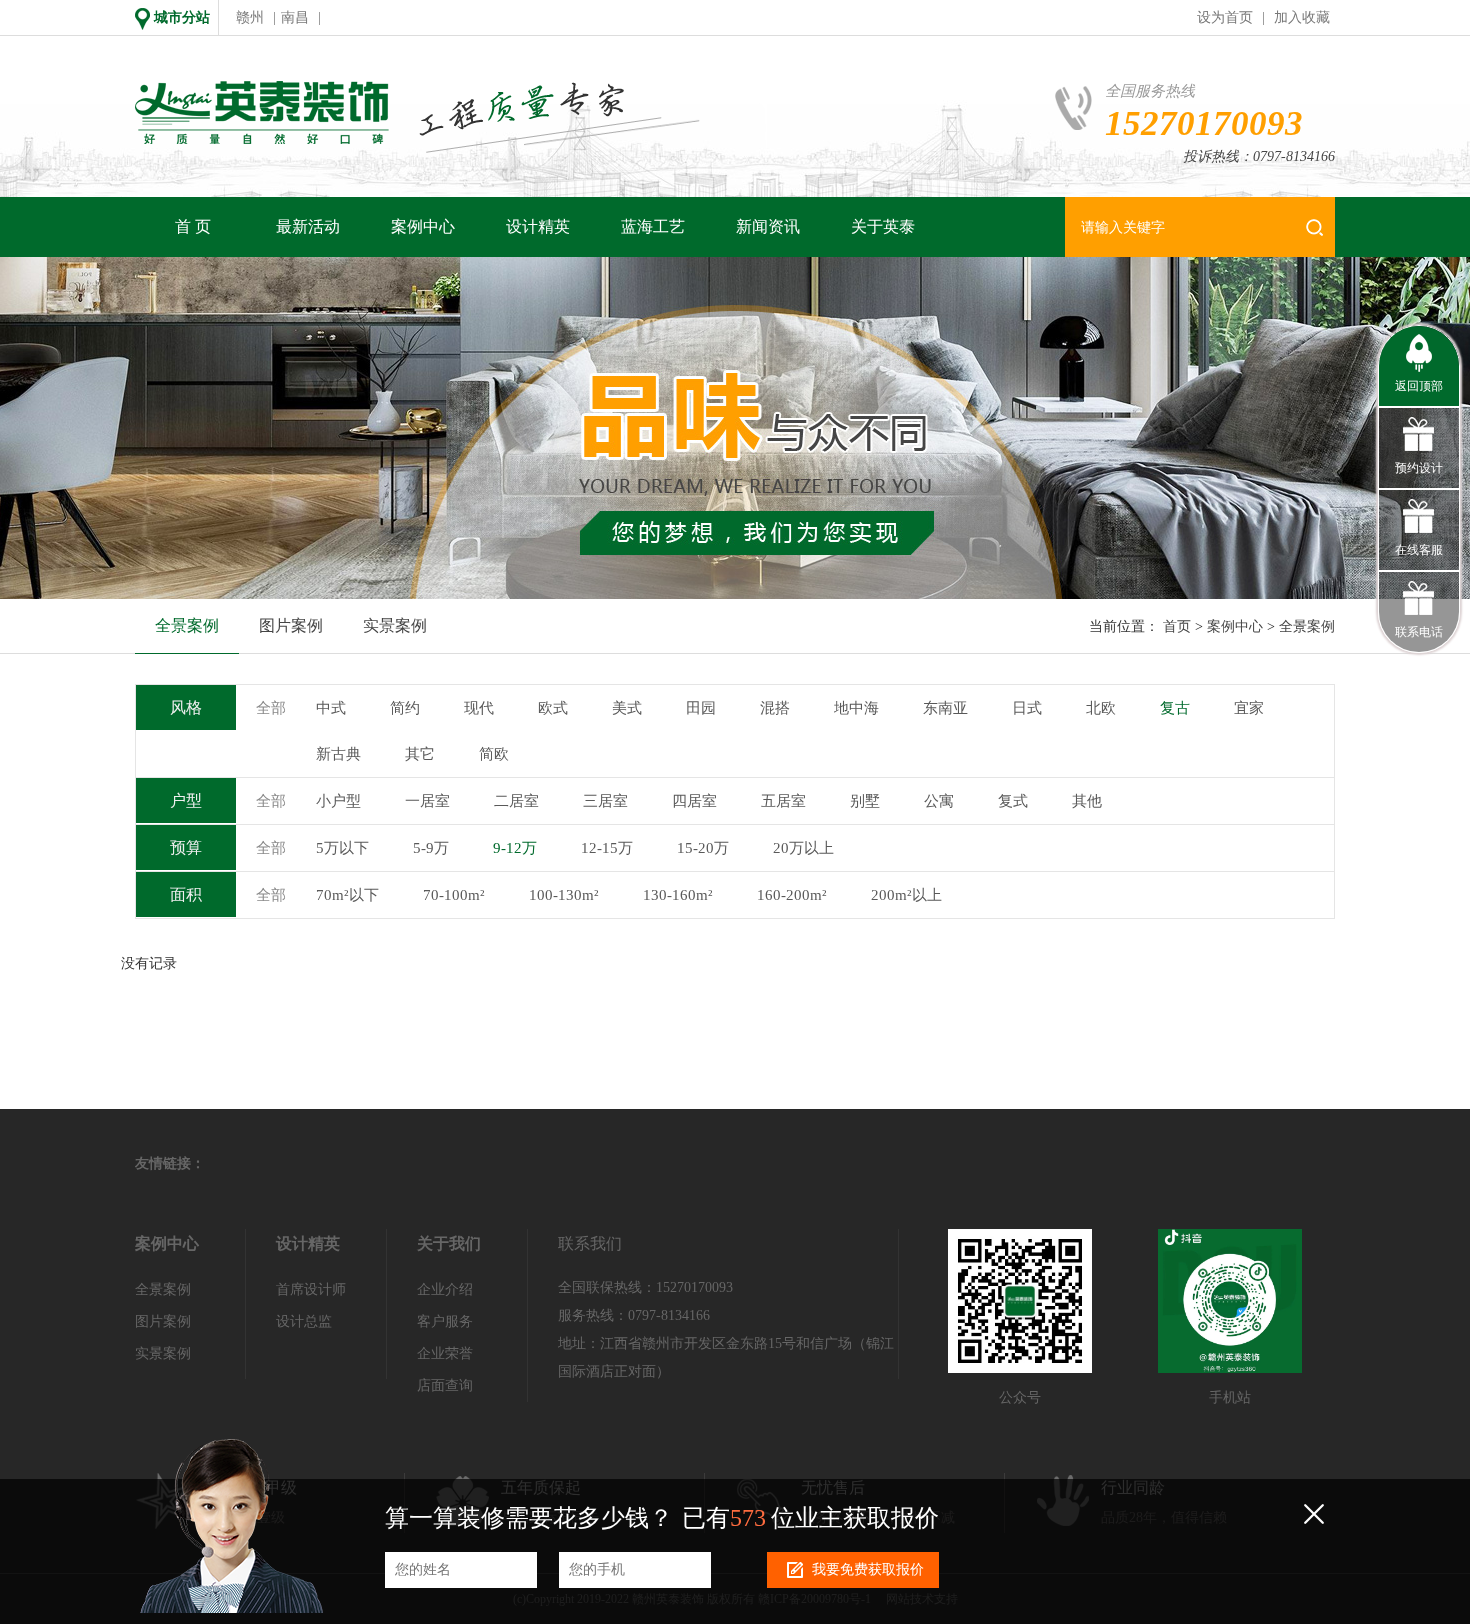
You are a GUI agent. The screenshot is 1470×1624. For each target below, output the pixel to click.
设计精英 (538, 226)
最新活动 (308, 226)
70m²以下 (347, 895)
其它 (420, 754)
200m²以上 (906, 895)
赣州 (250, 17)
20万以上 (803, 848)
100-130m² (564, 895)
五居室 (783, 801)
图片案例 (291, 625)
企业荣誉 (445, 1353)
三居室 (605, 801)
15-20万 (703, 848)
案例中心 (423, 226)
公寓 (939, 801)
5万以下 (342, 848)
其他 (1087, 801)
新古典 (338, 754)
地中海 (856, 708)
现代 (479, 708)
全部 (271, 708)
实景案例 (395, 625)
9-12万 (515, 848)
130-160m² (678, 895)
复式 (1013, 801)
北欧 (1101, 708)
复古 (1175, 708)
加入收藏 (1302, 17)
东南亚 (945, 708)
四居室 (694, 801)
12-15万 (607, 848)
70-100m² (454, 895)
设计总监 (304, 1321)
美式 (627, 708)
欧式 (553, 708)
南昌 (295, 17)
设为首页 (1225, 17)
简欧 (494, 754)
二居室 (516, 801)
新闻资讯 (768, 226)
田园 (701, 708)
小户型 (338, 801)
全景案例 (187, 625)
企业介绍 (445, 1289)
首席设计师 (311, 1289)
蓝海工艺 (653, 226)
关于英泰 (883, 226)
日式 (1027, 708)
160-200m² (792, 895)
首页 (1177, 626)
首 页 (193, 226)
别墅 (865, 801)
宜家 (1249, 708)
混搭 (775, 708)
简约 (405, 708)
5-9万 (431, 848)
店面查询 (445, 1385)
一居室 (427, 801)
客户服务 (445, 1321)
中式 (331, 708)
